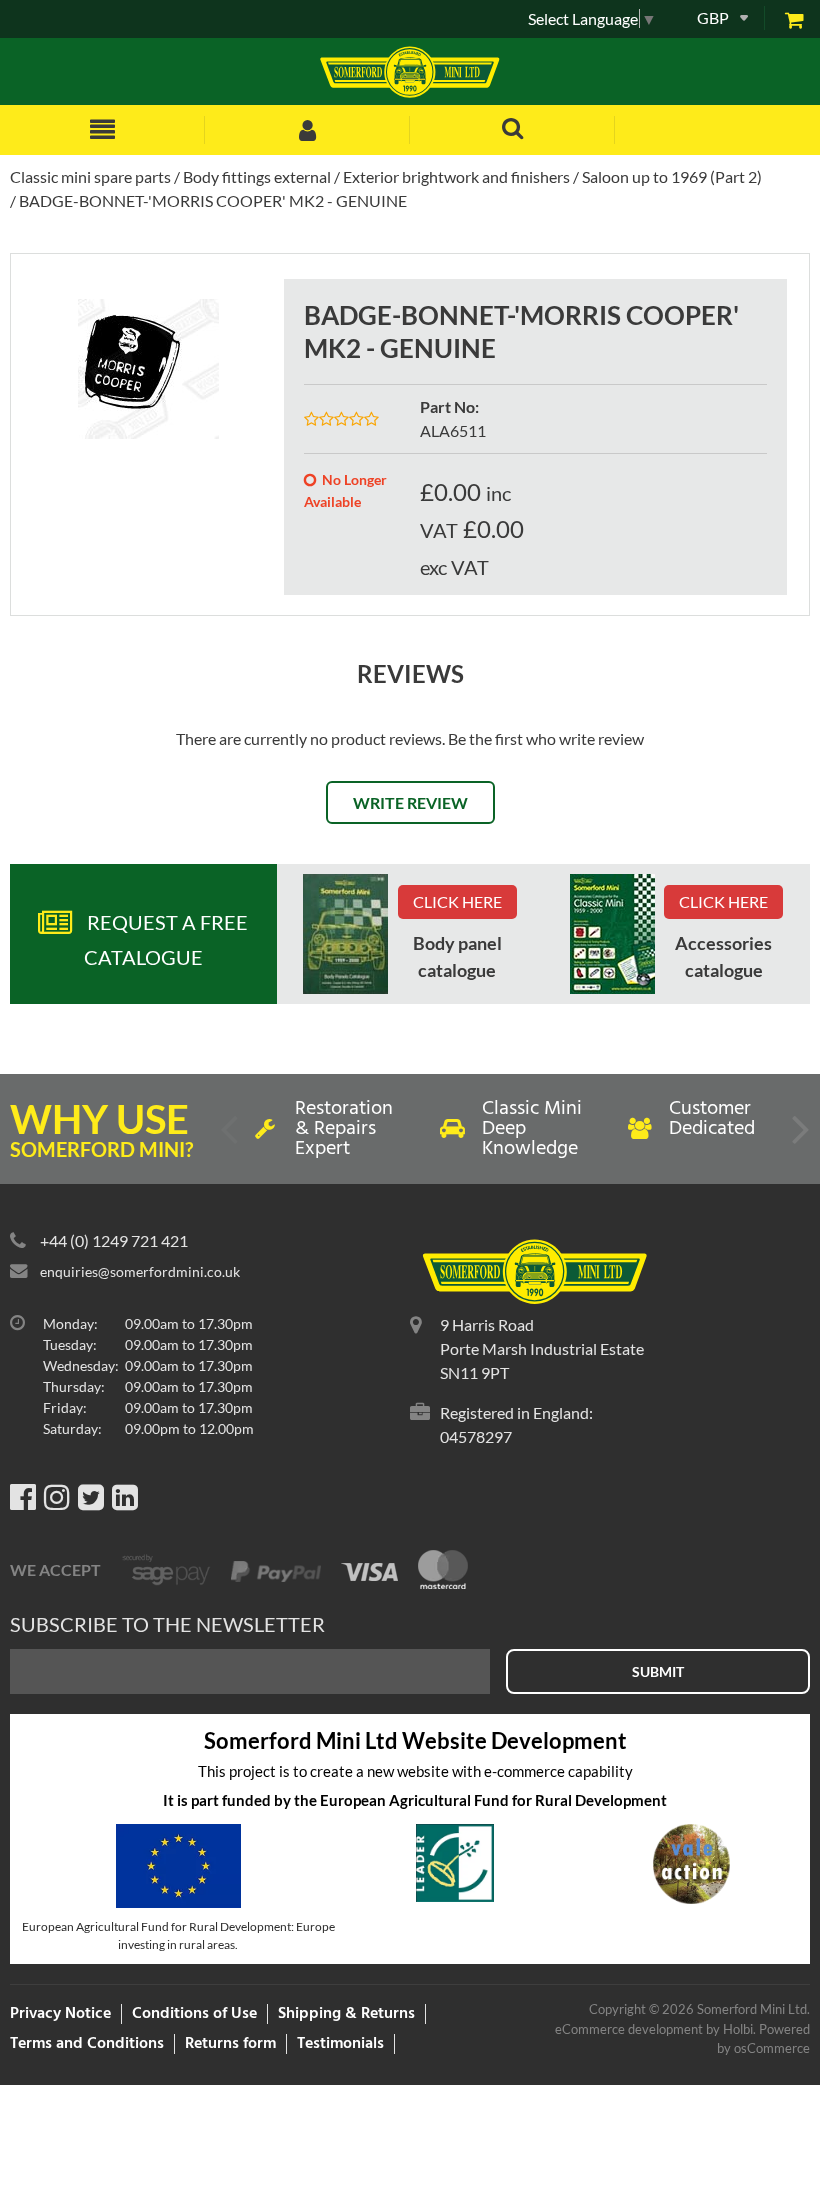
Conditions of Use (194, 2014)
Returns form (230, 2044)
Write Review (410, 802)
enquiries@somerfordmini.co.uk (140, 1271)
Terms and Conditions (87, 2044)
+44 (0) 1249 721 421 (114, 1240)
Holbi (738, 2029)
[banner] (345, 934)
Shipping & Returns (346, 2014)
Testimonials (340, 2044)
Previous (231, 1137)
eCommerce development (629, 2029)
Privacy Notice (60, 2014)
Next (799, 1137)
